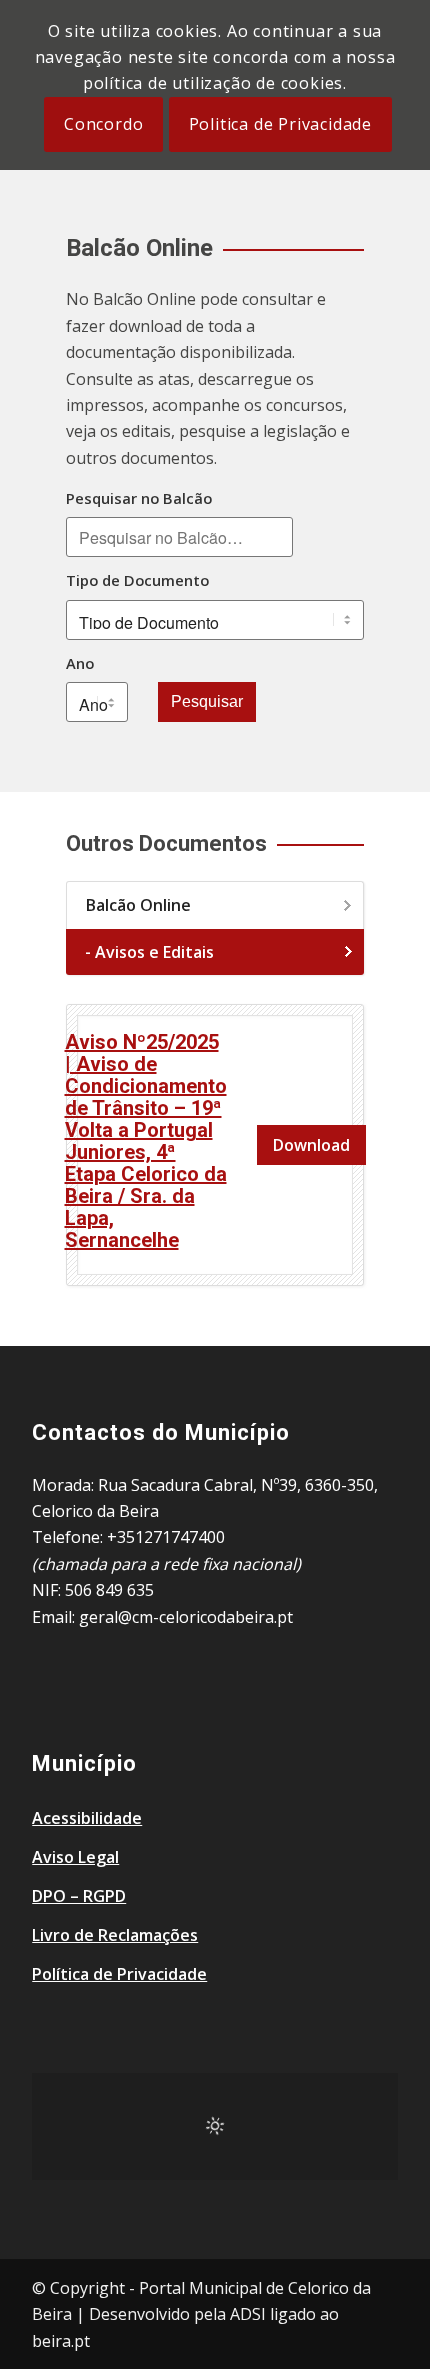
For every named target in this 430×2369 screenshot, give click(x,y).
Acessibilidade (87, 1818)
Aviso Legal (75, 1857)
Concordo (103, 124)
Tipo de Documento (137, 580)
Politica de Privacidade (280, 124)
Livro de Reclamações (115, 1935)
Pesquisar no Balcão (139, 498)
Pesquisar (207, 701)
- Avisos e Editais (149, 952)
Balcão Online (138, 905)
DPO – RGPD (79, 1896)
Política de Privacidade (119, 1974)
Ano (80, 663)
